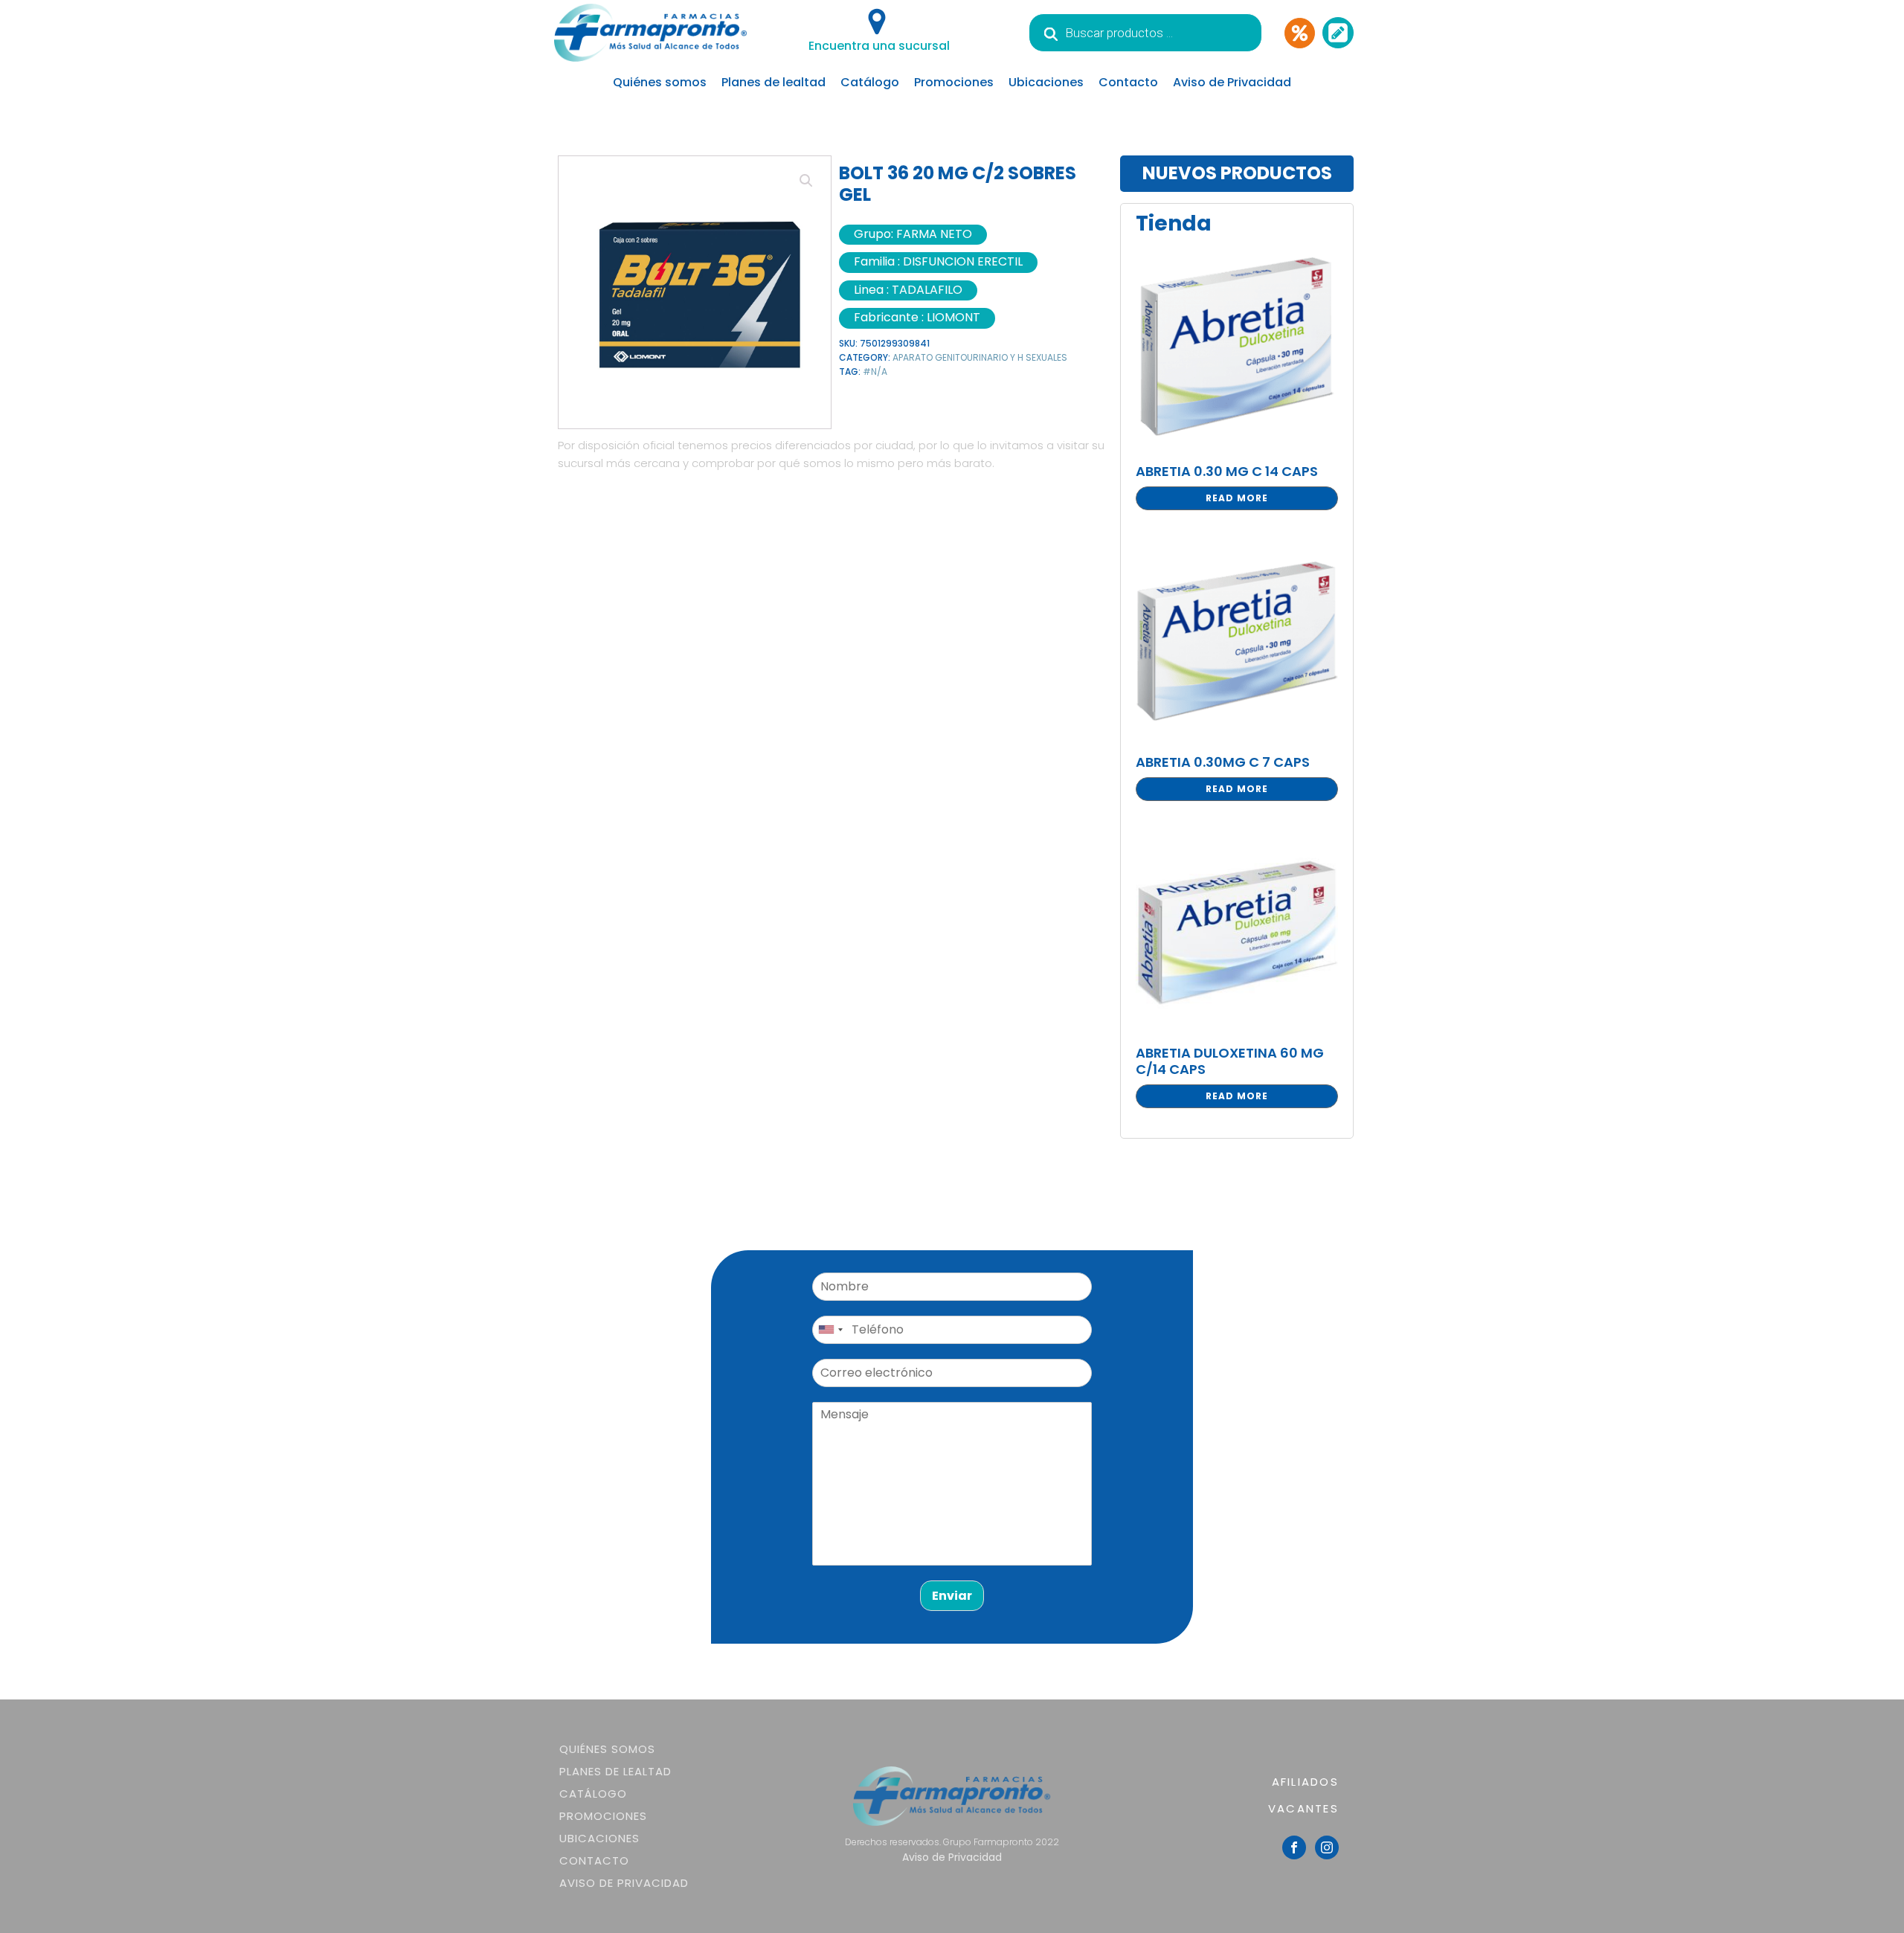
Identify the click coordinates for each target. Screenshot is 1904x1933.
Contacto (1128, 82)
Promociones (954, 82)
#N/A (875, 372)
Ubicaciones (1046, 82)
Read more (1237, 498)
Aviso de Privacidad (1232, 82)
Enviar (952, 1596)
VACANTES (1303, 1808)
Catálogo (870, 82)
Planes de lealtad (773, 82)
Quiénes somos (660, 82)
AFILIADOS (1305, 1782)
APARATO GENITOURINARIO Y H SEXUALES (980, 357)
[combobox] (830, 1330)
